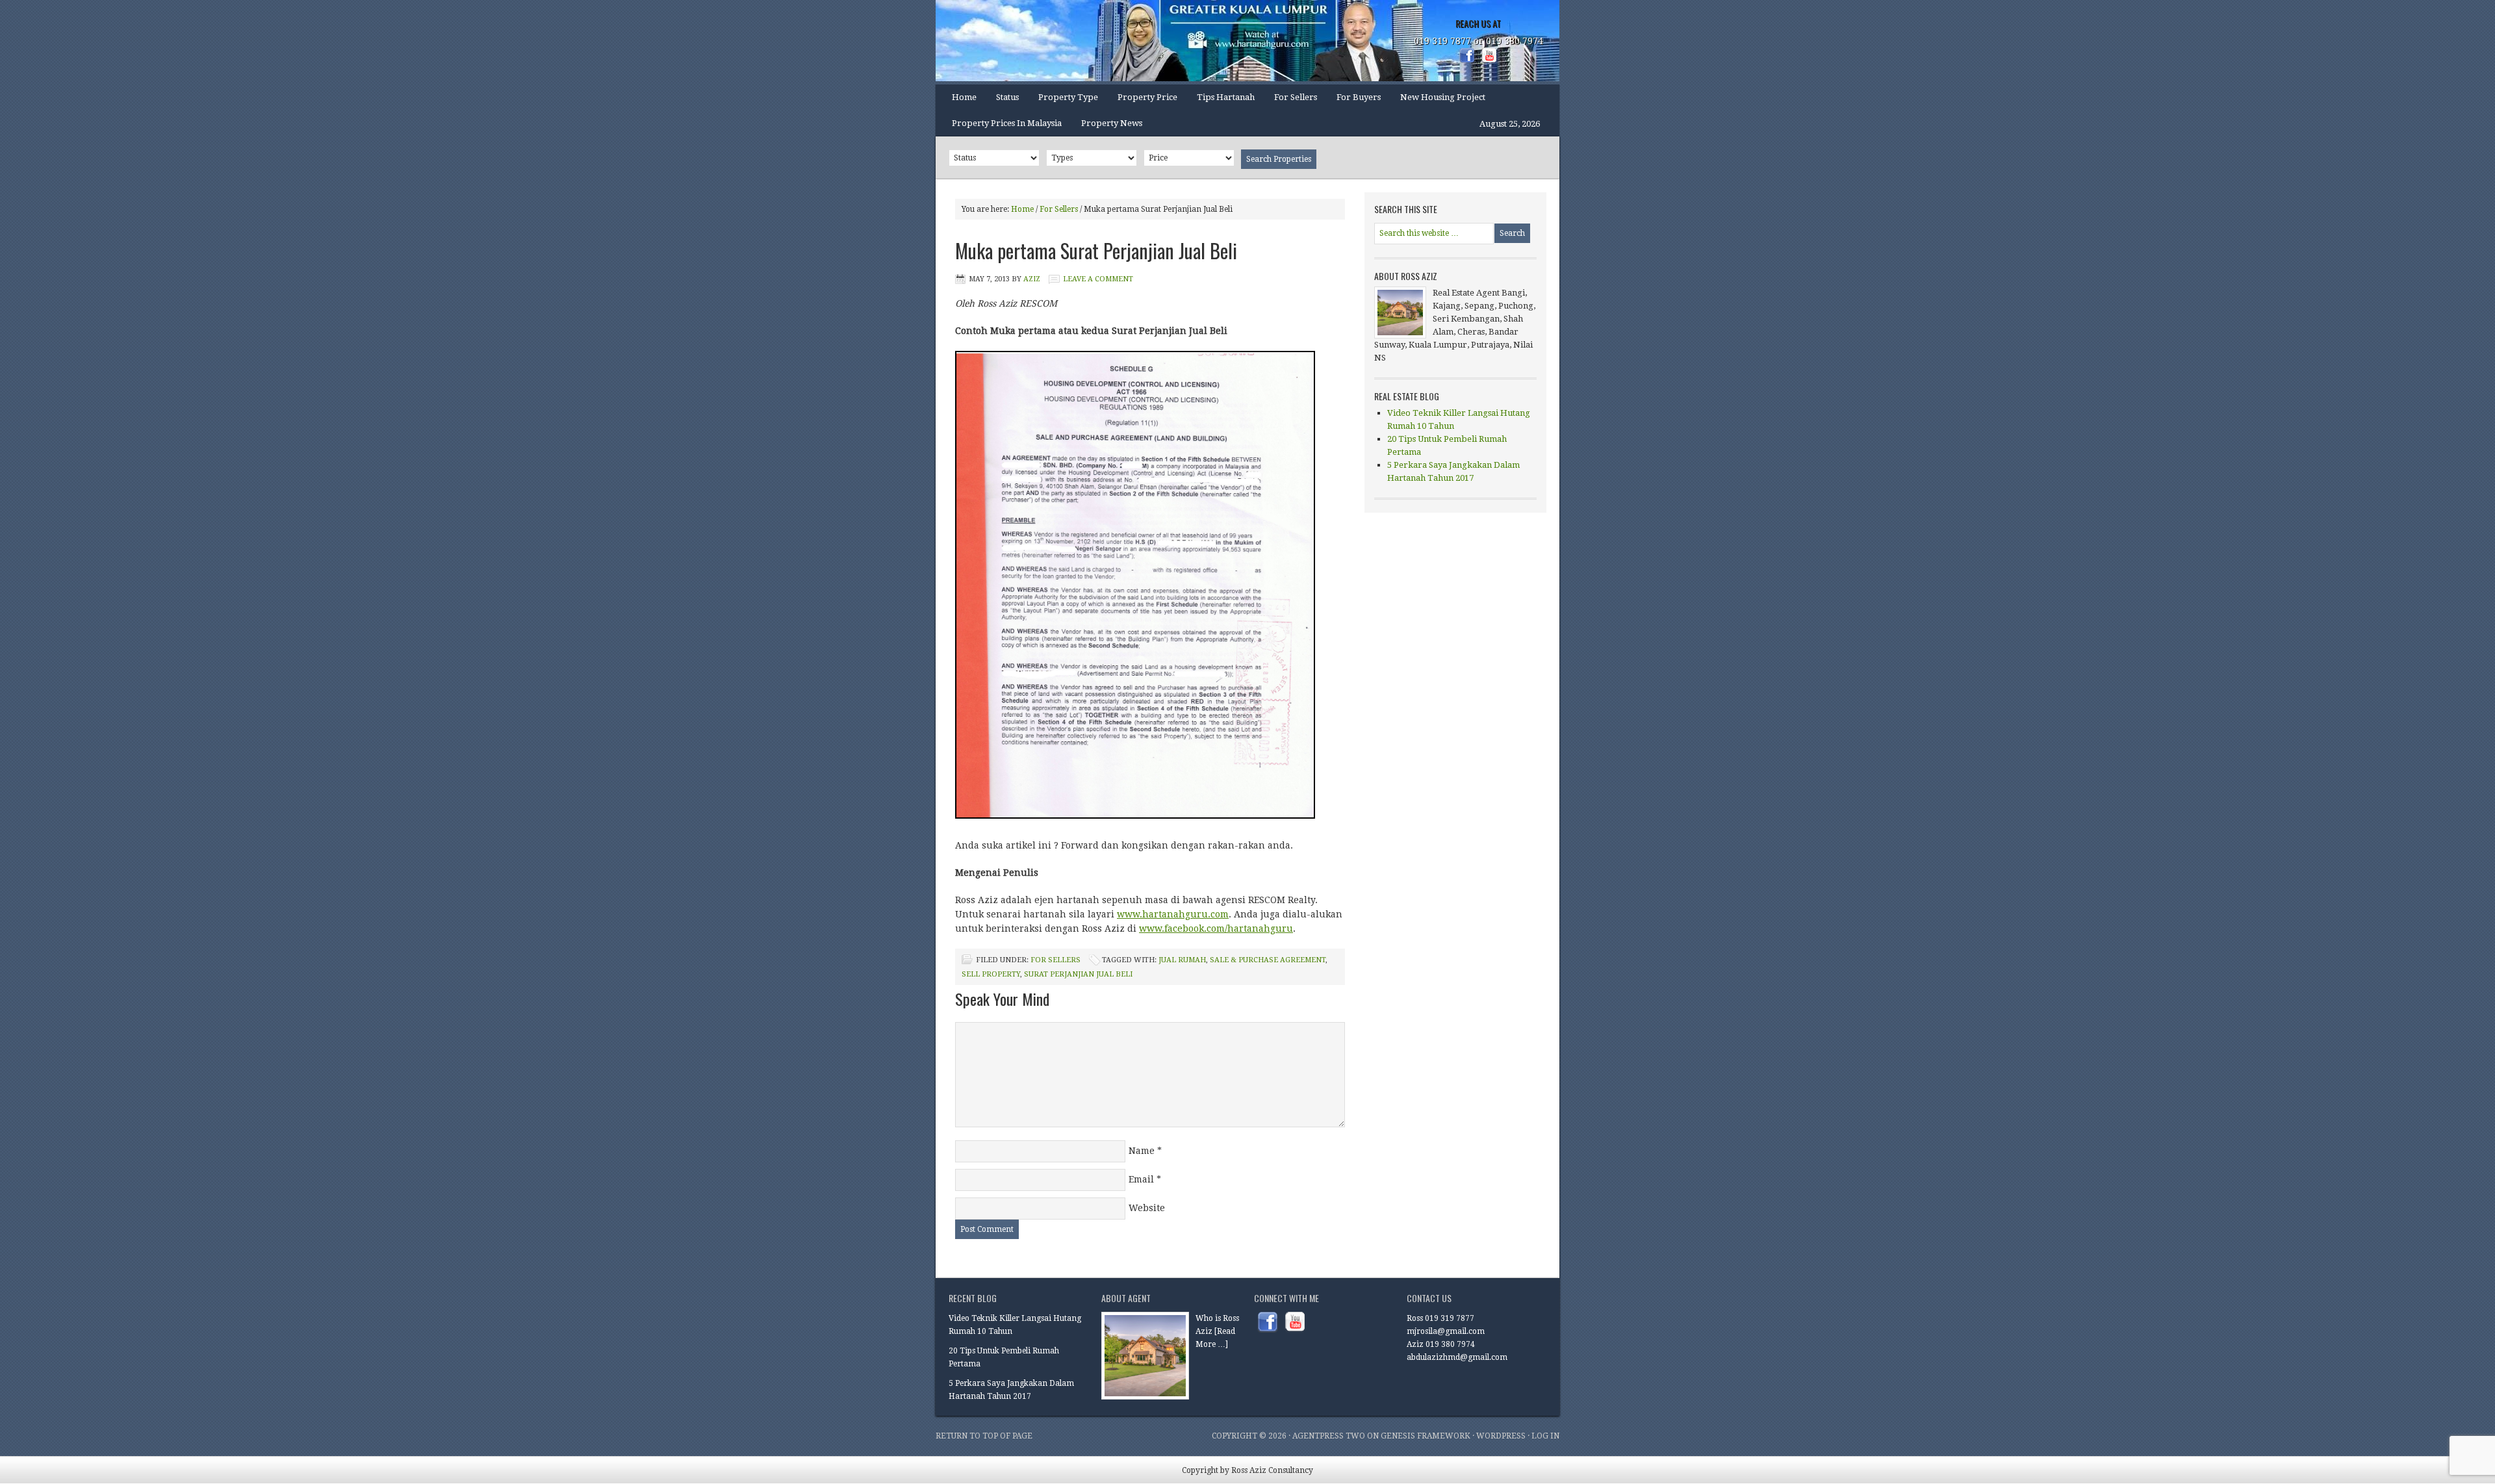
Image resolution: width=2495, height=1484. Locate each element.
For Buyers (1359, 97)
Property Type (1063, 101)
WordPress (1501, 1436)
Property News (1112, 123)
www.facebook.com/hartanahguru (1216, 928)
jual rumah (1182, 960)
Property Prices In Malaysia (1007, 123)
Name (1142, 1151)
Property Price (1143, 101)
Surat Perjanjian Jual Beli (1078, 974)
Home (964, 97)
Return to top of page (984, 1436)
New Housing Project (1443, 97)
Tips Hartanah (1226, 97)
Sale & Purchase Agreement (1268, 960)
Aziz (1032, 279)
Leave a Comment (1098, 279)
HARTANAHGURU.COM (1066, 42)
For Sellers (1296, 97)
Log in (1545, 1436)
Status (1003, 101)
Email (1141, 1179)
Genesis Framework (1426, 1436)
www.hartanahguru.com (1173, 914)
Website (1147, 1208)
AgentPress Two (1329, 1436)
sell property (991, 974)
